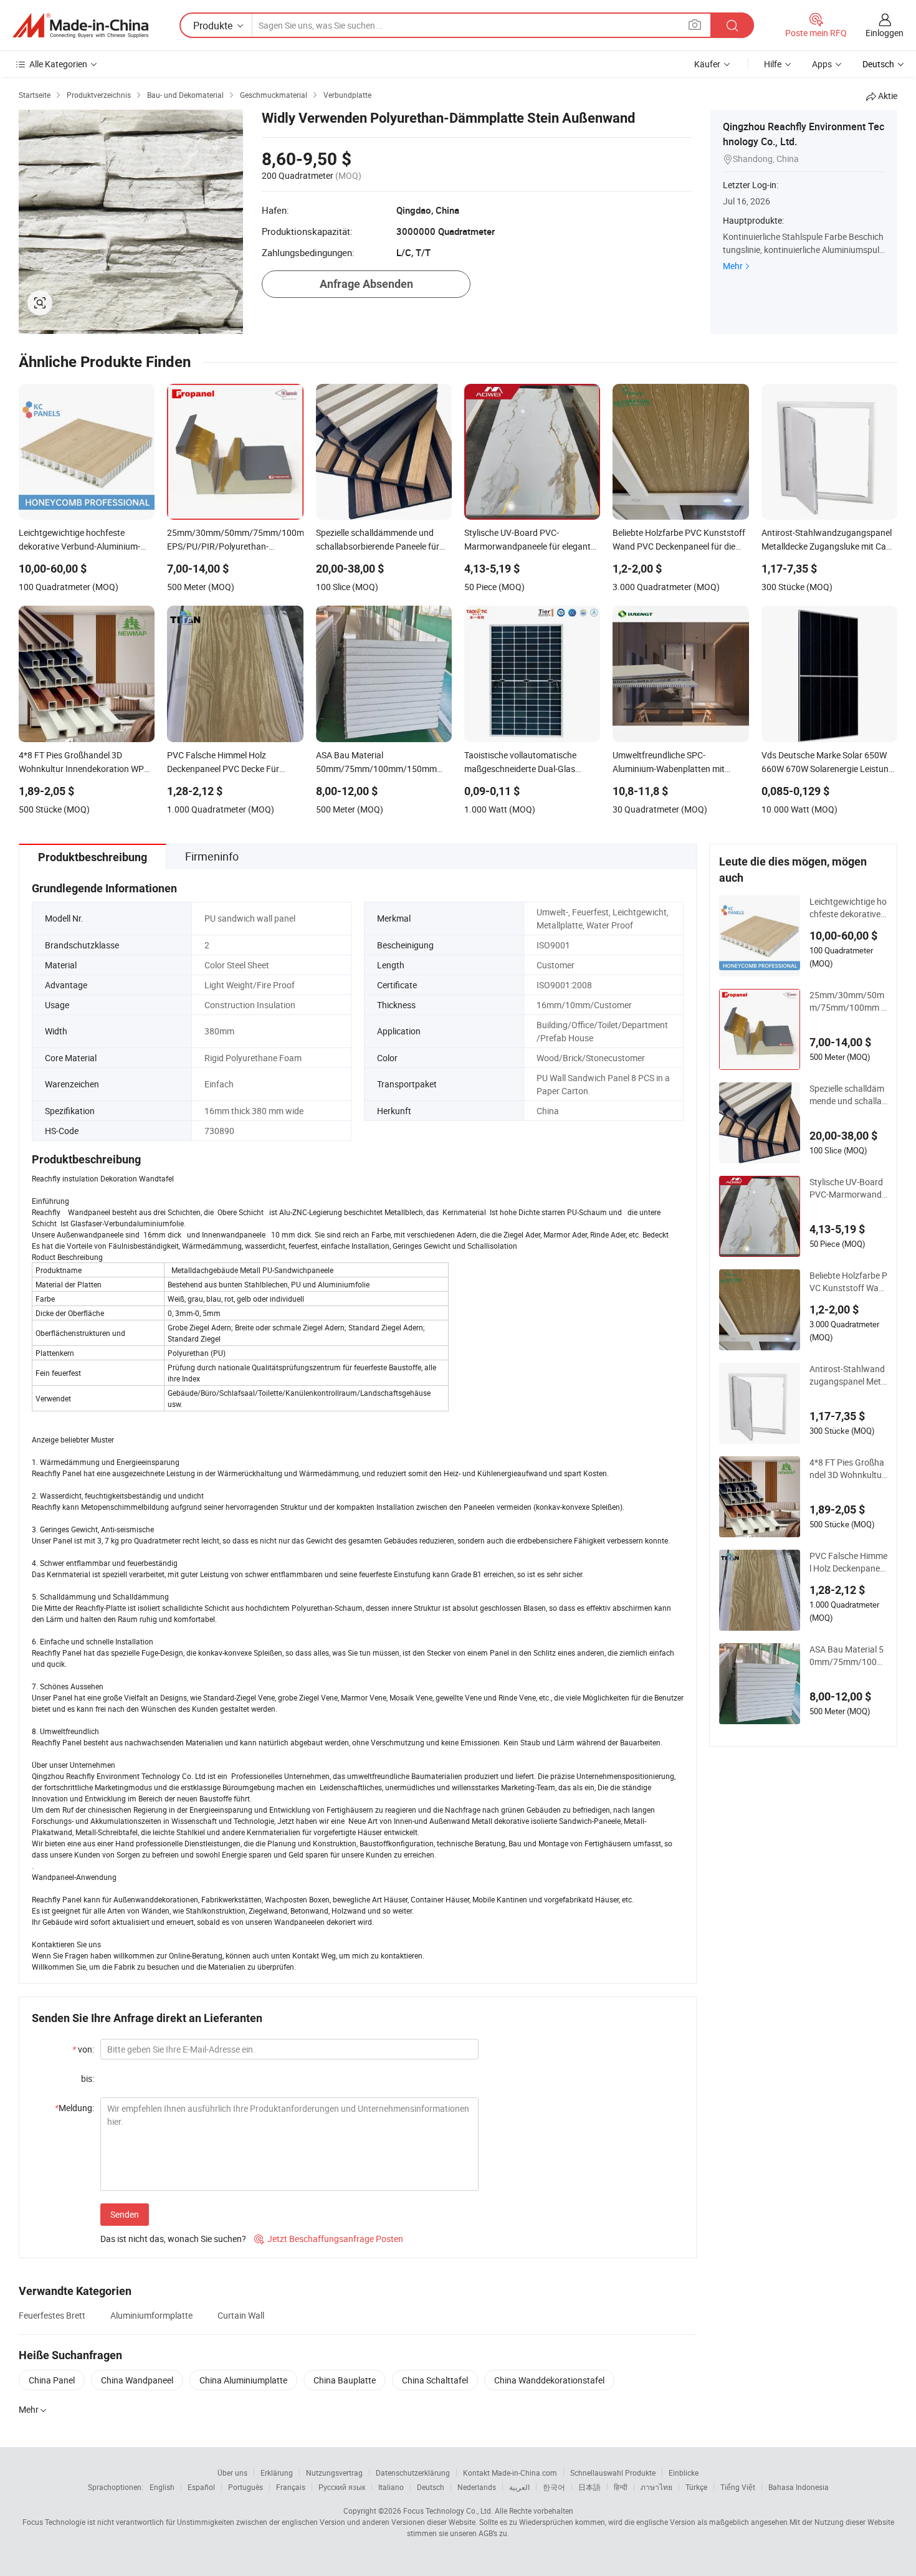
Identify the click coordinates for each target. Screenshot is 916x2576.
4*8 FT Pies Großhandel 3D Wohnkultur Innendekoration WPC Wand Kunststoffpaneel (847, 1469)
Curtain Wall (241, 2315)
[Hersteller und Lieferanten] (80, 26)
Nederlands (477, 2487)
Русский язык (342, 2487)
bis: (88, 2078)
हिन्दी (621, 2487)
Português (246, 2487)
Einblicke (684, 2473)
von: (83, 2049)
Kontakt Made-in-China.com (510, 2473)
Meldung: (74, 2108)
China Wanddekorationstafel (549, 2380)
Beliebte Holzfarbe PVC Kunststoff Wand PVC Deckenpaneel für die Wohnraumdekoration (848, 1282)
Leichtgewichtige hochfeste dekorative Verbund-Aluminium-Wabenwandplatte (848, 908)
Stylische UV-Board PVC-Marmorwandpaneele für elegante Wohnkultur (848, 1188)
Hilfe (773, 64)
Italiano (391, 2487)
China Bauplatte (345, 2380)
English (162, 2487)
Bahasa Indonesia (799, 2487)
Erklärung (277, 2473)
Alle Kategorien (58, 64)
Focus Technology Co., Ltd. (448, 2511)
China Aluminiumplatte (243, 2380)
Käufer (707, 64)
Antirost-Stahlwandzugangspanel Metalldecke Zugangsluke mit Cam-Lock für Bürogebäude (848, 1375)
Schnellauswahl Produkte (613, 2473)
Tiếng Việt (738, 2487)
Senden (125, 2214)
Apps (822, 64)
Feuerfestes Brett (52, 2315)
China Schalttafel (435, 2380)
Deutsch (431, 2487)
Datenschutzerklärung (413, 2473)
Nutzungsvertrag (334, 2473)
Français (291, 2487)
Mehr (733, 266)
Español (201, 2487)
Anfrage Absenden (366, 284)
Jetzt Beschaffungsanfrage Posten (329, 2239)
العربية (519, 2487)
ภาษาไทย (656, 2487)
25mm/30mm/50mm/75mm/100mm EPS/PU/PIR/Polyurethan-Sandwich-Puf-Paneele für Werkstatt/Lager (848, 1001)
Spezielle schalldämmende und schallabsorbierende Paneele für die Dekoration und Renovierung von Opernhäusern (848, 1095)
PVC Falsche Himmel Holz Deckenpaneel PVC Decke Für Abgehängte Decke (848, 1562)
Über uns (232, 2473)
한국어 (554, 2487)
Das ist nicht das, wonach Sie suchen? (173, 2239)
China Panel (52, 2380)
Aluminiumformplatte (151, 2315)
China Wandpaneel (137, 2380)
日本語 (589, 2487)
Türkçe (696, 2487)
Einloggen (885, 33)
